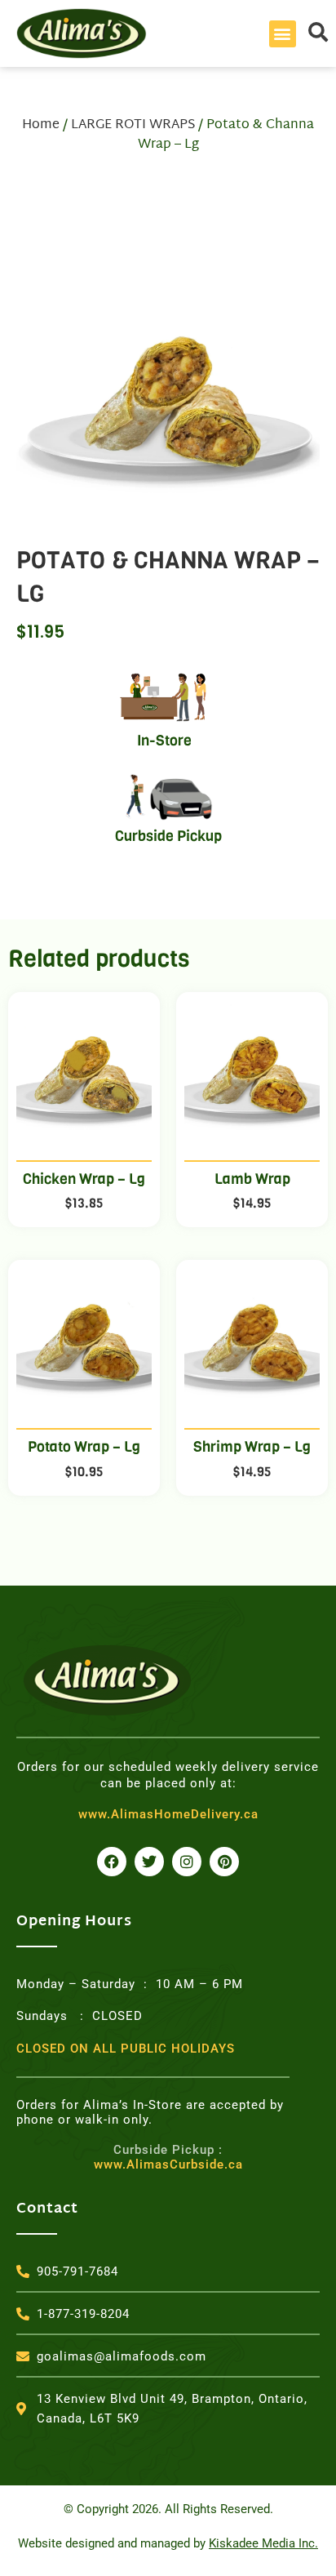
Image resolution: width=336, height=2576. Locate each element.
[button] (283, 34)
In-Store (164, 741)
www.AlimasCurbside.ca (168, 2157)
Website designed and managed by (168, 2543)
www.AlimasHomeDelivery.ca (168, 1814)
